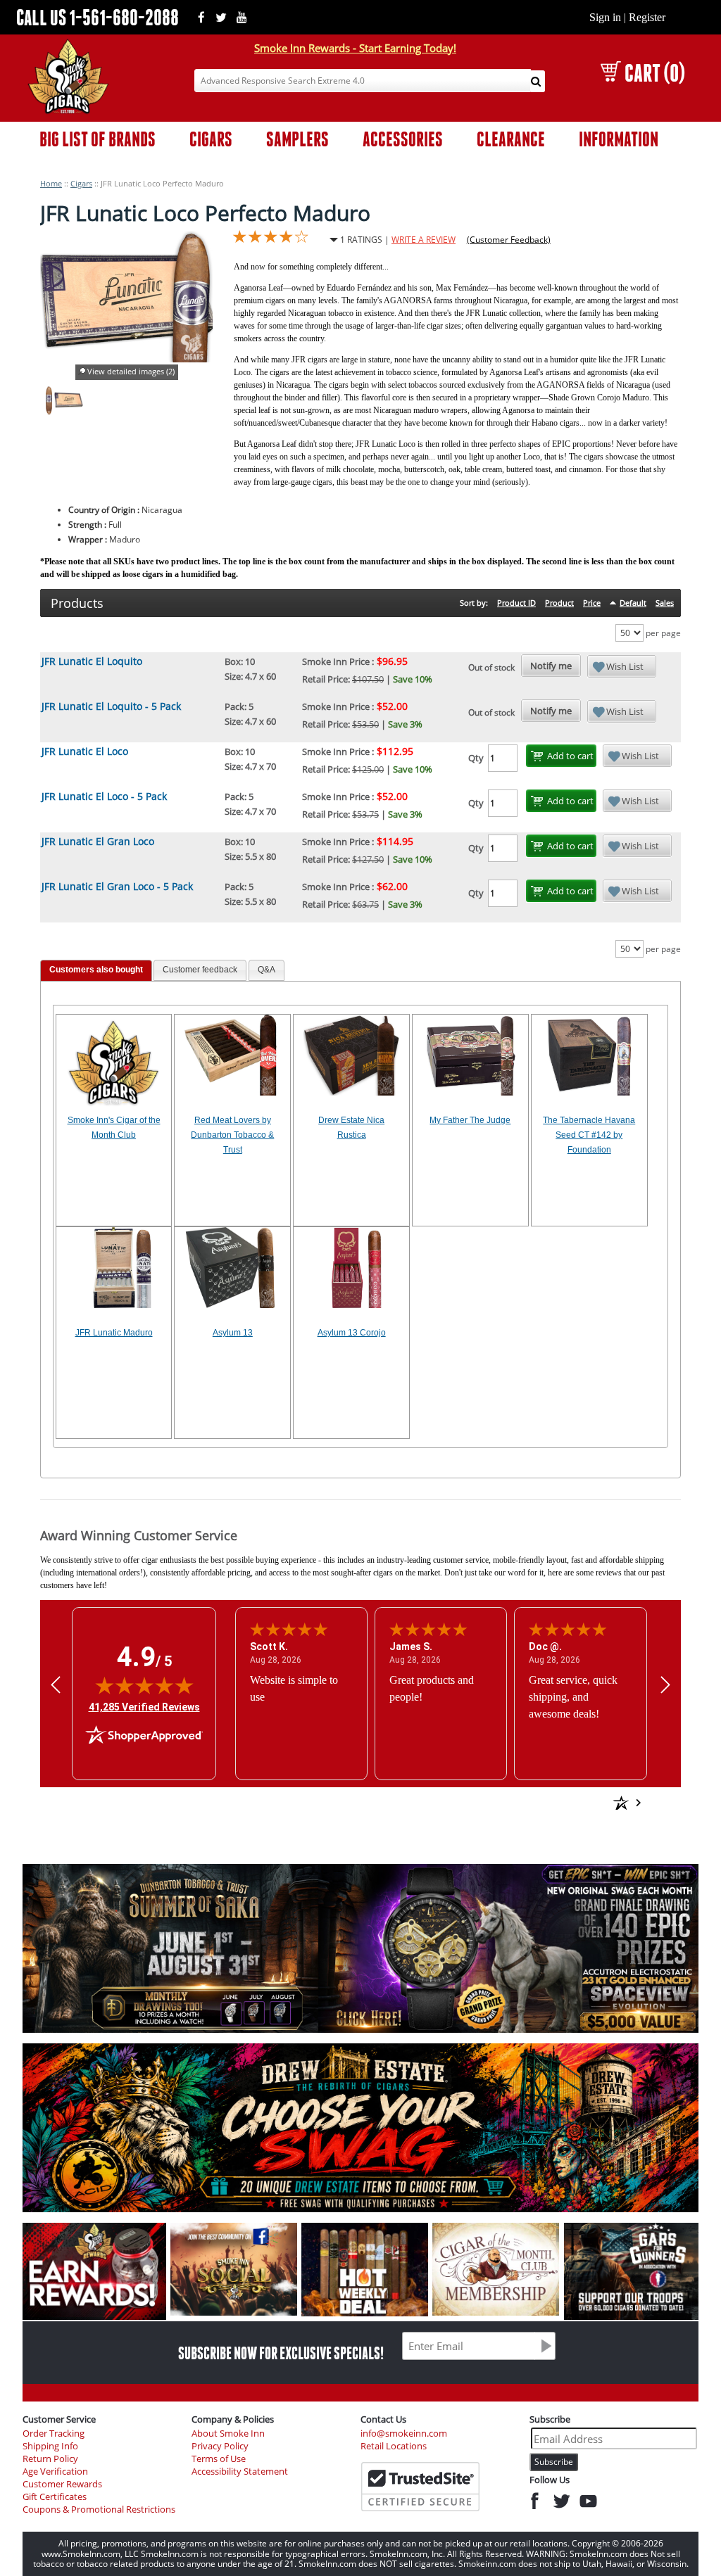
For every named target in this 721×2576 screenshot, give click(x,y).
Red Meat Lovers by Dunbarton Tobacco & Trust (232, 1135)
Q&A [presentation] (267, 970)
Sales (665, 603)
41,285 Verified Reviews (144, 1707)
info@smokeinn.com (404, 2434)
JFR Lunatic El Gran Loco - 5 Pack (117, 886)
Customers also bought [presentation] (96, 970)
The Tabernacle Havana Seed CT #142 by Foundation (589, 1135)
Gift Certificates (55, 2497)
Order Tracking (54, 2434)
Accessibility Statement (240, 2472)
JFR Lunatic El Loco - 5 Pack (104, 796)
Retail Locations (394, 2446)
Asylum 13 (233, 1333)
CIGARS (211, 139)
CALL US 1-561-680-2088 (98, 17)
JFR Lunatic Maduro (114, 1333)
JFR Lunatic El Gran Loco (98, 841)
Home (51, 183)
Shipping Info (50, 2446)
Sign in (605, 17)
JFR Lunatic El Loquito (92, 661)
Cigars (81, 183)
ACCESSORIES (403, 139)
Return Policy (50, 2459)
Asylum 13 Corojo (352, 1333)
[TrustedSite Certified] (420, 2487)
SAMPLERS (297, 139)
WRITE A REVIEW (424, 240)
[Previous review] (56, 1684)
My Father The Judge (470, 1120)
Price (592, 603)
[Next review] (665, 1684)
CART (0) (654, 73)
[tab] (96, 971)
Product (559, 603)
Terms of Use (219, 2459)
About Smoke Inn (228, 2434)
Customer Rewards (62, 2484)
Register (647, 17)
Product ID (516, 603)
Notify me (551, 666)
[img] (144, 1685)
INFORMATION (619, 139)
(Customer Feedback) (509, 240)
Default (633, 603)
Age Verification (55, 2472)
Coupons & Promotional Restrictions (99, 2510)
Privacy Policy (220, 2446)
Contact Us (383, 2419)
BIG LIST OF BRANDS (98, 139)
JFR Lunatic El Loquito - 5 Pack (111, 706)
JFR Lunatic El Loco (85, 751)
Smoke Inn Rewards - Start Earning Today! (355, 48)
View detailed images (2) (131, 371)
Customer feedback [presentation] (200, 970)
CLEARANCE (511, 139)
